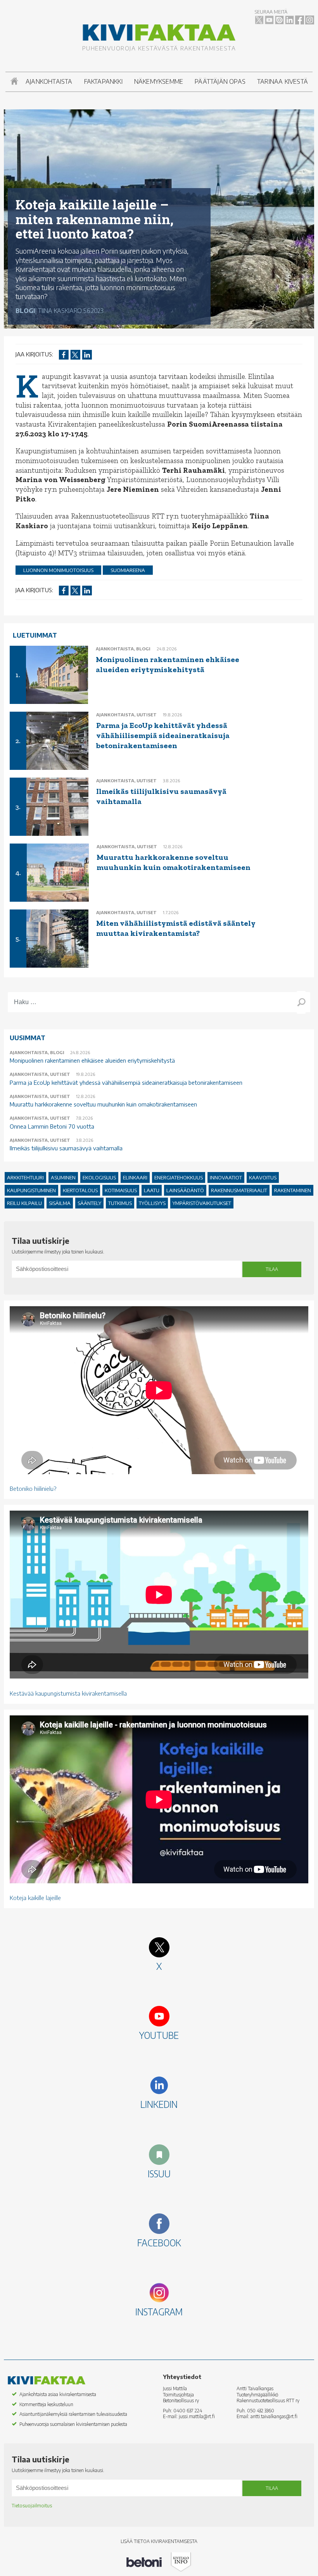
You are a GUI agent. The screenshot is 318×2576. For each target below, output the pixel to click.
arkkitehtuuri (25, 1177)
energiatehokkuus (179, 1177)
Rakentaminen (293, 1190)
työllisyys (152, 1203)
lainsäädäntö (185, 1190)
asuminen (63, 1177)
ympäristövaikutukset (202, 1203)
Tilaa (272, 1269)
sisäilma (60, 1203)
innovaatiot (226, 1177)
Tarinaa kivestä (283, 81)
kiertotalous (80, 1190)
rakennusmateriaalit (239, 1190)
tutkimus (120, 1203)
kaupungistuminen (31, 1190)
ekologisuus (99, 1177)
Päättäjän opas (220, 81)
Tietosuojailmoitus (32, 2506)
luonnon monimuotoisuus (58, 570)
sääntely (89, 1203)
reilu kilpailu (24, 1203)
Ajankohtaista (49, 81)
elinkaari (135, 1177)
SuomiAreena (128, 570)
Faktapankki (103, 81)
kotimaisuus (121, 1190)
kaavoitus (263, 1177)
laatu (152, 1190)
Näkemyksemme (159, 81)
